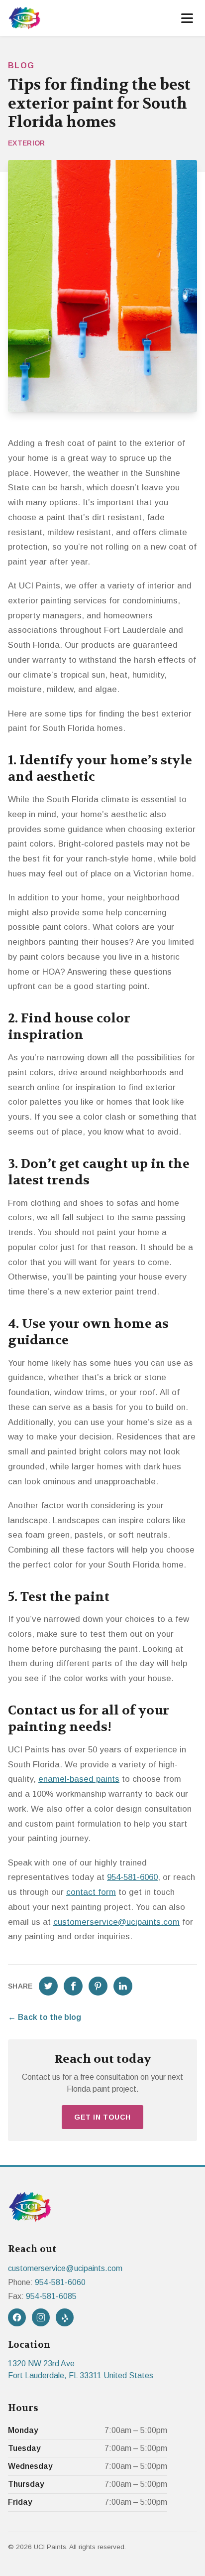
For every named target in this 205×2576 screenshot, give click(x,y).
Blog (21, 66)
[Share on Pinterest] (98, 1986)
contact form (91, 1892)
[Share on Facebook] (73, 1986)
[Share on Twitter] (48, 1986)
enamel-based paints (79, 1779)
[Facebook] (17, 2317)
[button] (187, 18)
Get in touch (102, 2117)
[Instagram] (41, 2317)
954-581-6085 (51, 2296)
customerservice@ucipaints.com (116, 1922)
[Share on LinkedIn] (123, 1986)
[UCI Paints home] (24, 18)
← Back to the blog (45, 2017)
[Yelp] (65, 2317)
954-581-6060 (132, 1877)
